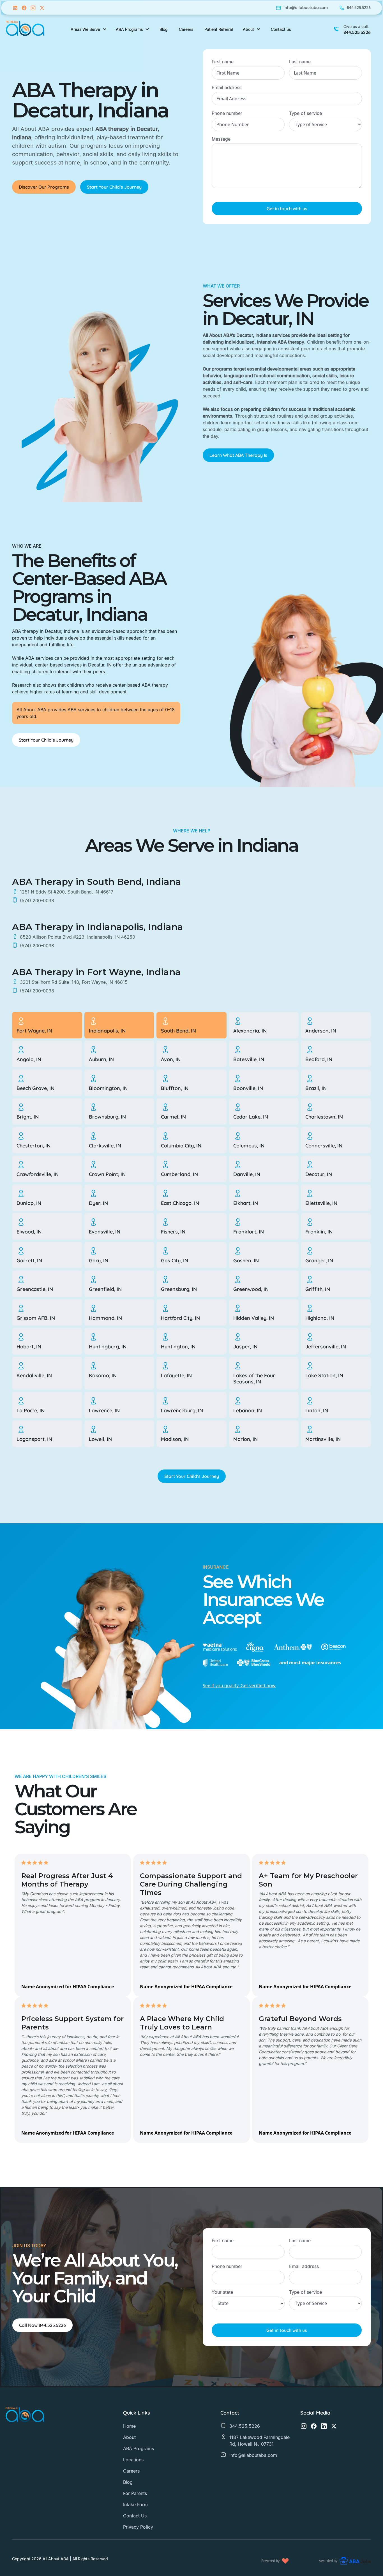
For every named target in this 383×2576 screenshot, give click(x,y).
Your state (222, 2292)
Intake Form (135, 2505)
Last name (300, 62)
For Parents (135, 2493)
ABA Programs (139, 2448)
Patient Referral (219, 29)
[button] (89, 29)
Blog (128, 2482)
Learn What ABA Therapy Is (238, 455)
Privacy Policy (138, 2527)
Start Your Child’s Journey (114, 187)
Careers (131, 2471)
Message (221, 139)
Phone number (227, 113)
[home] (25, 29)
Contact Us (135, 2516)
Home (129, 2426)
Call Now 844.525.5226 (42, 2325)
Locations (133, 2460)
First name (223, 62)
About (129, 2437)
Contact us (281, 29)
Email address (227, 87)
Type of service (305, 113)
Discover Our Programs (44, 187)
